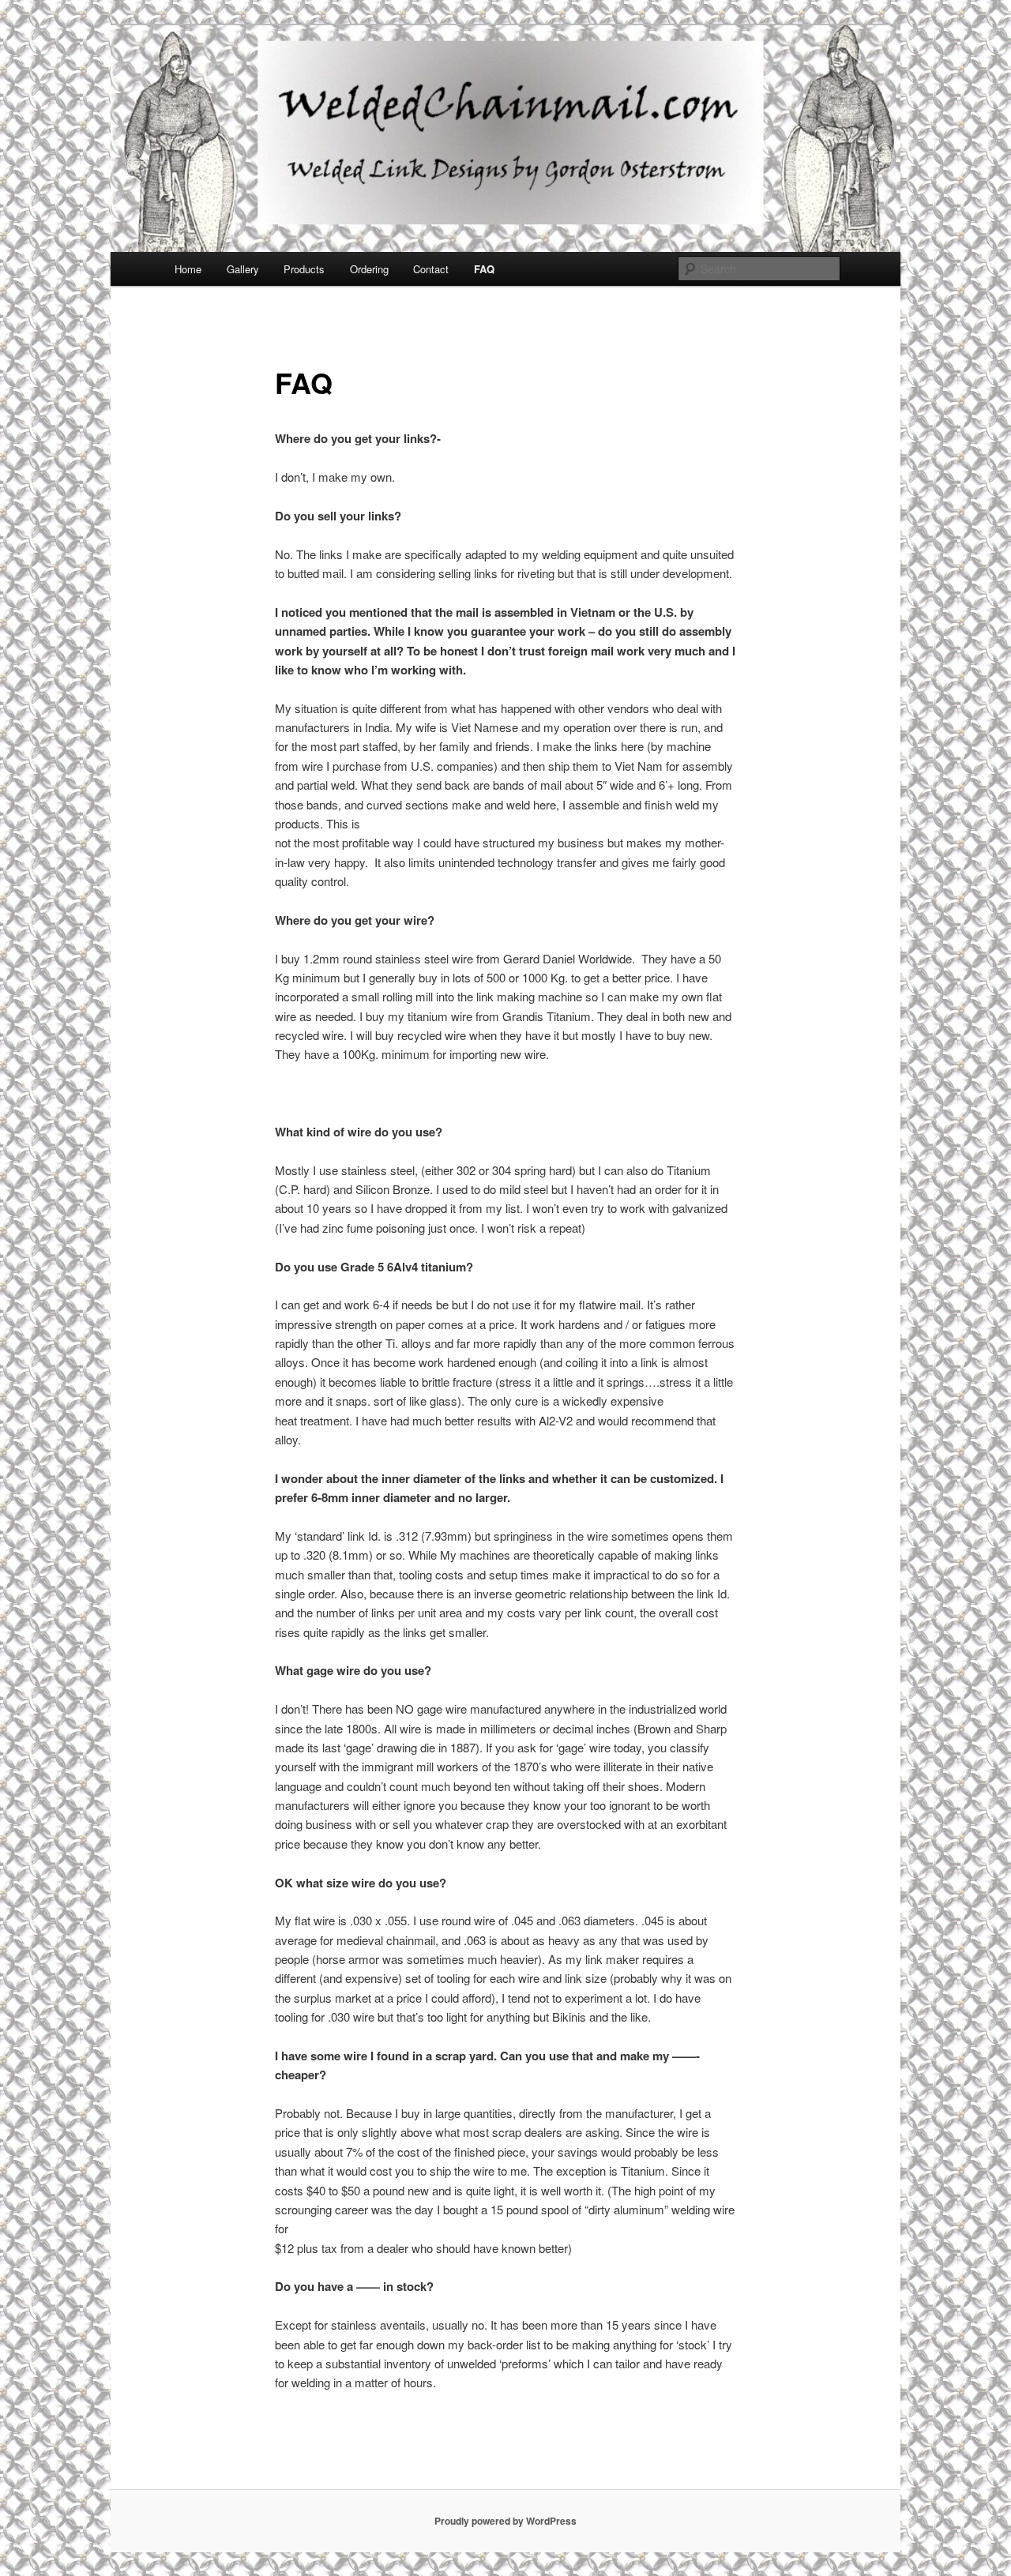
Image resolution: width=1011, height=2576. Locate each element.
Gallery (243, 269)
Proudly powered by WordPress (505, 2521)
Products (304, 269)
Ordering (369, 269)
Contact (431, 269)
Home (188, 269)
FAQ (484, 269)
